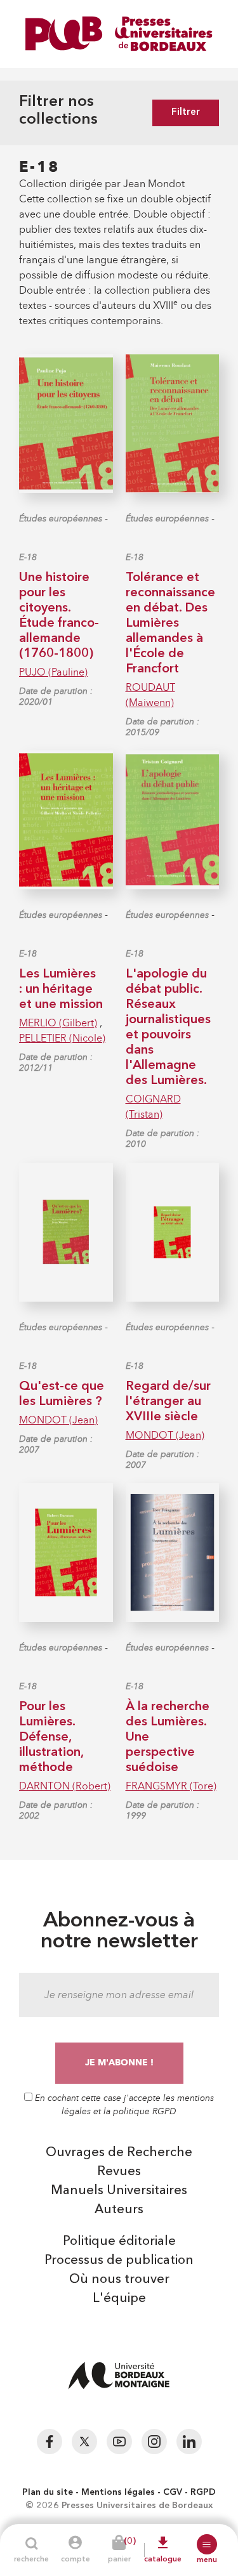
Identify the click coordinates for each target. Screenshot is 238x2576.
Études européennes (61, 519)
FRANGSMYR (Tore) (171, 1786)
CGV (173, 2492)
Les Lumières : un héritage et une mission (61, 990)
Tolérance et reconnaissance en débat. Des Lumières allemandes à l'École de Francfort (170, 624)
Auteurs (119, 2210)
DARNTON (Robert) (65, 1786)
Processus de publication (119, 2261)
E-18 (28, 557)
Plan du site (48, 2492)
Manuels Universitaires (119, 2191)
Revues (119, 2172)
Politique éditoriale (119, 2242)
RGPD (203, 2492)
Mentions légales (118, 2492)
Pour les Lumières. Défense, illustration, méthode (51, 1737)
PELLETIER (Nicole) (62, 1038)
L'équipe (119, 2299)
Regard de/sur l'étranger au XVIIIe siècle (168, 1402)
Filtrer (186, 113)
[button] (207, 2544)
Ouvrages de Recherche (119, 2153)
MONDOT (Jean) (58, 1420)
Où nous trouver (119, 2280)
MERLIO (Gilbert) (58, 1023)
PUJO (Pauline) (53, 672)
